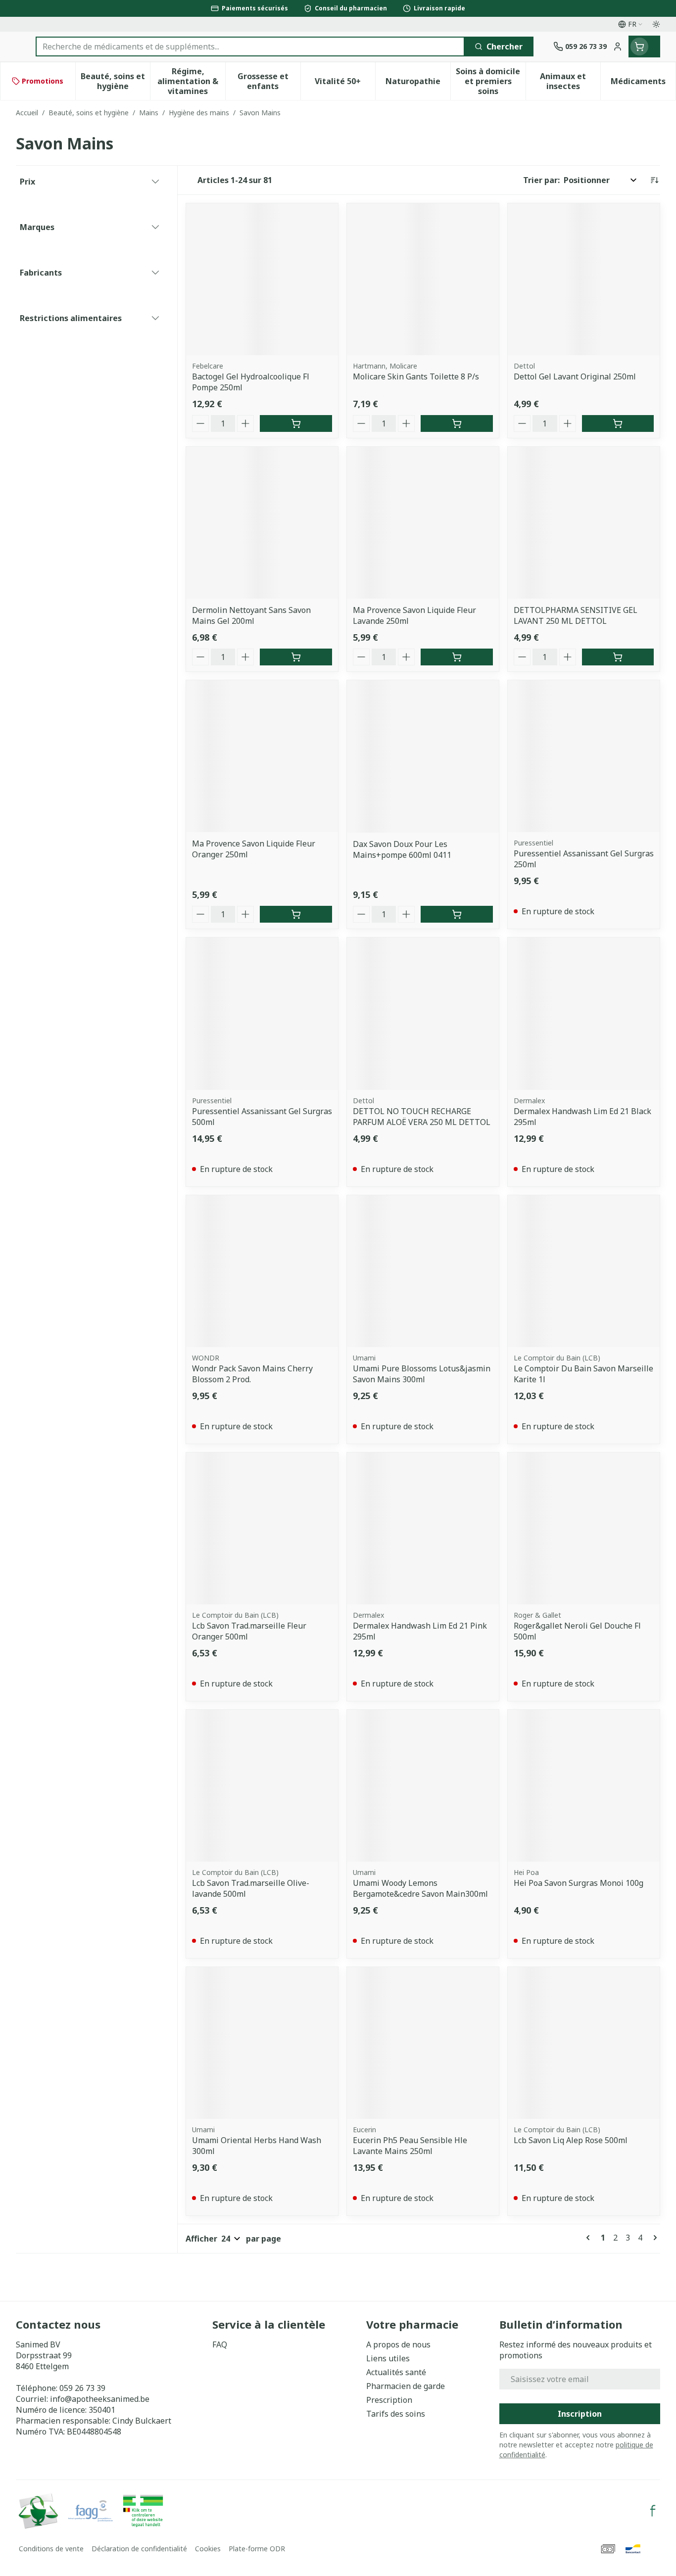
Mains (149, 113)
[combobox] (250, 47)
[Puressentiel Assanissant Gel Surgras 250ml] (584, 756)
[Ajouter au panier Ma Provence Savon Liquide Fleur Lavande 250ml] (457, 657)
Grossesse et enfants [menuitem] (269, 81)
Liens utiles (388, 2358)
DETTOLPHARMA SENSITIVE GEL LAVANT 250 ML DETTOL (576, 615)
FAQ (220, 2344)
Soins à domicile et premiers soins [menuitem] (490, 81)
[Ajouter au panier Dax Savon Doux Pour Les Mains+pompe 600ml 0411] (457, 914)
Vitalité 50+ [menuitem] (345, 84)
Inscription (580, 2414)
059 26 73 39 (82, 2388)
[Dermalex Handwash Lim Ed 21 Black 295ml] (584, 1013)
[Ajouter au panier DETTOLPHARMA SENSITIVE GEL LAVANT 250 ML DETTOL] (618, 657)
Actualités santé (396, 2372)
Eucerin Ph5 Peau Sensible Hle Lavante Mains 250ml (410, 2146)
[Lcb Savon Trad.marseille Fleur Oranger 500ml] (262, 1528)
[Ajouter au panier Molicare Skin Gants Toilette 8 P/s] (457, 423)
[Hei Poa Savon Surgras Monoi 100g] (584, 1786)
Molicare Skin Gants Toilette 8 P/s (416, 376)
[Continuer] (653, 2238)
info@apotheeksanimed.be (100, 2399)
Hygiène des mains (199, 113)
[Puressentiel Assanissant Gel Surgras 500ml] (262, 1013)
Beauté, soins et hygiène (89, 113)
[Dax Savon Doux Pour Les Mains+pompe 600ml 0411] (423, 756)
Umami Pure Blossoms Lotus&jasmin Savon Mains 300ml (422, 1374)
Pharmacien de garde (406, 2386)
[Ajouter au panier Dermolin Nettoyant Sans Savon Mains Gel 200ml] (296, 657)
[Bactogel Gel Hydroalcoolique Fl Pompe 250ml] (262, 279)
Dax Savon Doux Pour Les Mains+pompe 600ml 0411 (402, 849)
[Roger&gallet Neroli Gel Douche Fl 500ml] (584, 1528)
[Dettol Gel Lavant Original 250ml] (584, 279)
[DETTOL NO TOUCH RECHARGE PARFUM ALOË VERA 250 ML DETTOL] (423, 1013)
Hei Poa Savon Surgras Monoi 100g (579, 1883)
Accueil (27, 113)
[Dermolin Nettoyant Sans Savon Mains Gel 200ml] (262, 523)
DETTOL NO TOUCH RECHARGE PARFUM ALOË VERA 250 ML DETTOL (422, 1117)
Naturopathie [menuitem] (418, 84)
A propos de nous (398, 2344)
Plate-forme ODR (257, 2549)
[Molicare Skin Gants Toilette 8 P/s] (423, 279)
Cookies (208, 2549)
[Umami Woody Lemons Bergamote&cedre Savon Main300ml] (423, 1786)
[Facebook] (653, 2511)
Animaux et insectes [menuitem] (570, 81)
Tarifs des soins (396, 2414)
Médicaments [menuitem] (643, 84)
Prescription (389, 2400)
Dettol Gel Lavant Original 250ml (575, 376)
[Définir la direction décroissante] (654, 180)
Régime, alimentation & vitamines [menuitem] (191, 81)
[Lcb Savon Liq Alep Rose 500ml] (584, 2043)
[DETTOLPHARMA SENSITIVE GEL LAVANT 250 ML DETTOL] (584, 523)
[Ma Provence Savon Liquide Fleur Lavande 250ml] (423, 523)
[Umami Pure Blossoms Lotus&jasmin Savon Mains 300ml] (423, 1271)
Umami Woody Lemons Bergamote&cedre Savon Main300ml (420, 1888)
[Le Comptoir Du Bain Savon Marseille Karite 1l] (584, 1271)
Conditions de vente (51, 2549)
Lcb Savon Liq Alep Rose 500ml (571, 2140)
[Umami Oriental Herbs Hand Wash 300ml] (262, 2043)
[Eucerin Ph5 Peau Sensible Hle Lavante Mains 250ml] (423, 2043)
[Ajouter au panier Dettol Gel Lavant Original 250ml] (618, 423)
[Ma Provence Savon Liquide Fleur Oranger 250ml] (262, 756)
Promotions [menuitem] (43, 81)
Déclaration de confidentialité (139, 2549)
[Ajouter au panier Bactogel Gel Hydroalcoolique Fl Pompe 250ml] (296, 423)
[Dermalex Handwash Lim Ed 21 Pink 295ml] (423, 1528)
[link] (590, 2238)
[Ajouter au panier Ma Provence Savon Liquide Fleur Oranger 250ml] (296, 914)
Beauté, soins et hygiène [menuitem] (115, 81)
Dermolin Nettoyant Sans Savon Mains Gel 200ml (251, 615)
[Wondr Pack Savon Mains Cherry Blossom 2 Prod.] (262, 1271)
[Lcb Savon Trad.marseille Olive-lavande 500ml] (262, 1786)
